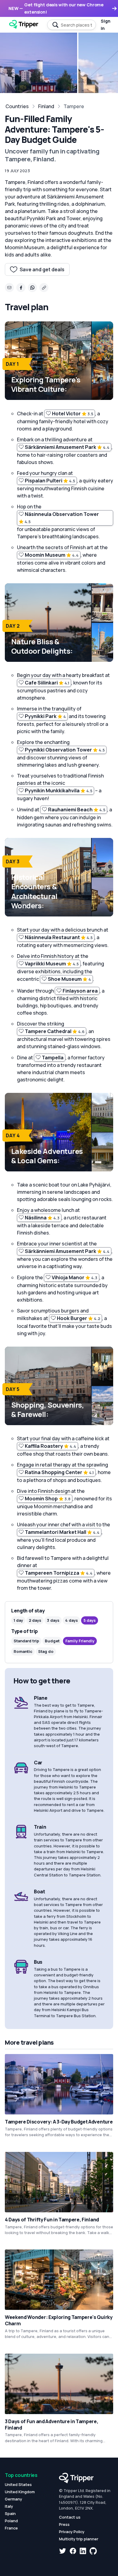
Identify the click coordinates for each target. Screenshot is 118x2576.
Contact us (70, 2517)
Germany (13, 2499)
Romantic (23, 1651)
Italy (9, 2506)
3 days (53, 1620)
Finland (46, 106)
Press (64, 2524)
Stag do (46, 1651)
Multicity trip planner (79, 2539)
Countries (17, 106)
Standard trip (26, 1641)
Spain (10, 2513)
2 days (35, 1620)
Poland (11, 2521)
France (11, 2528)
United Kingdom (20, 2492)
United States (18, 2484)
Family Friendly (80, 1641)
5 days (90, 1620)
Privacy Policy (72, 2532)
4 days (71, 1620)
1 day (18, 1620)
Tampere (74, 106)
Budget (52, 1641)
